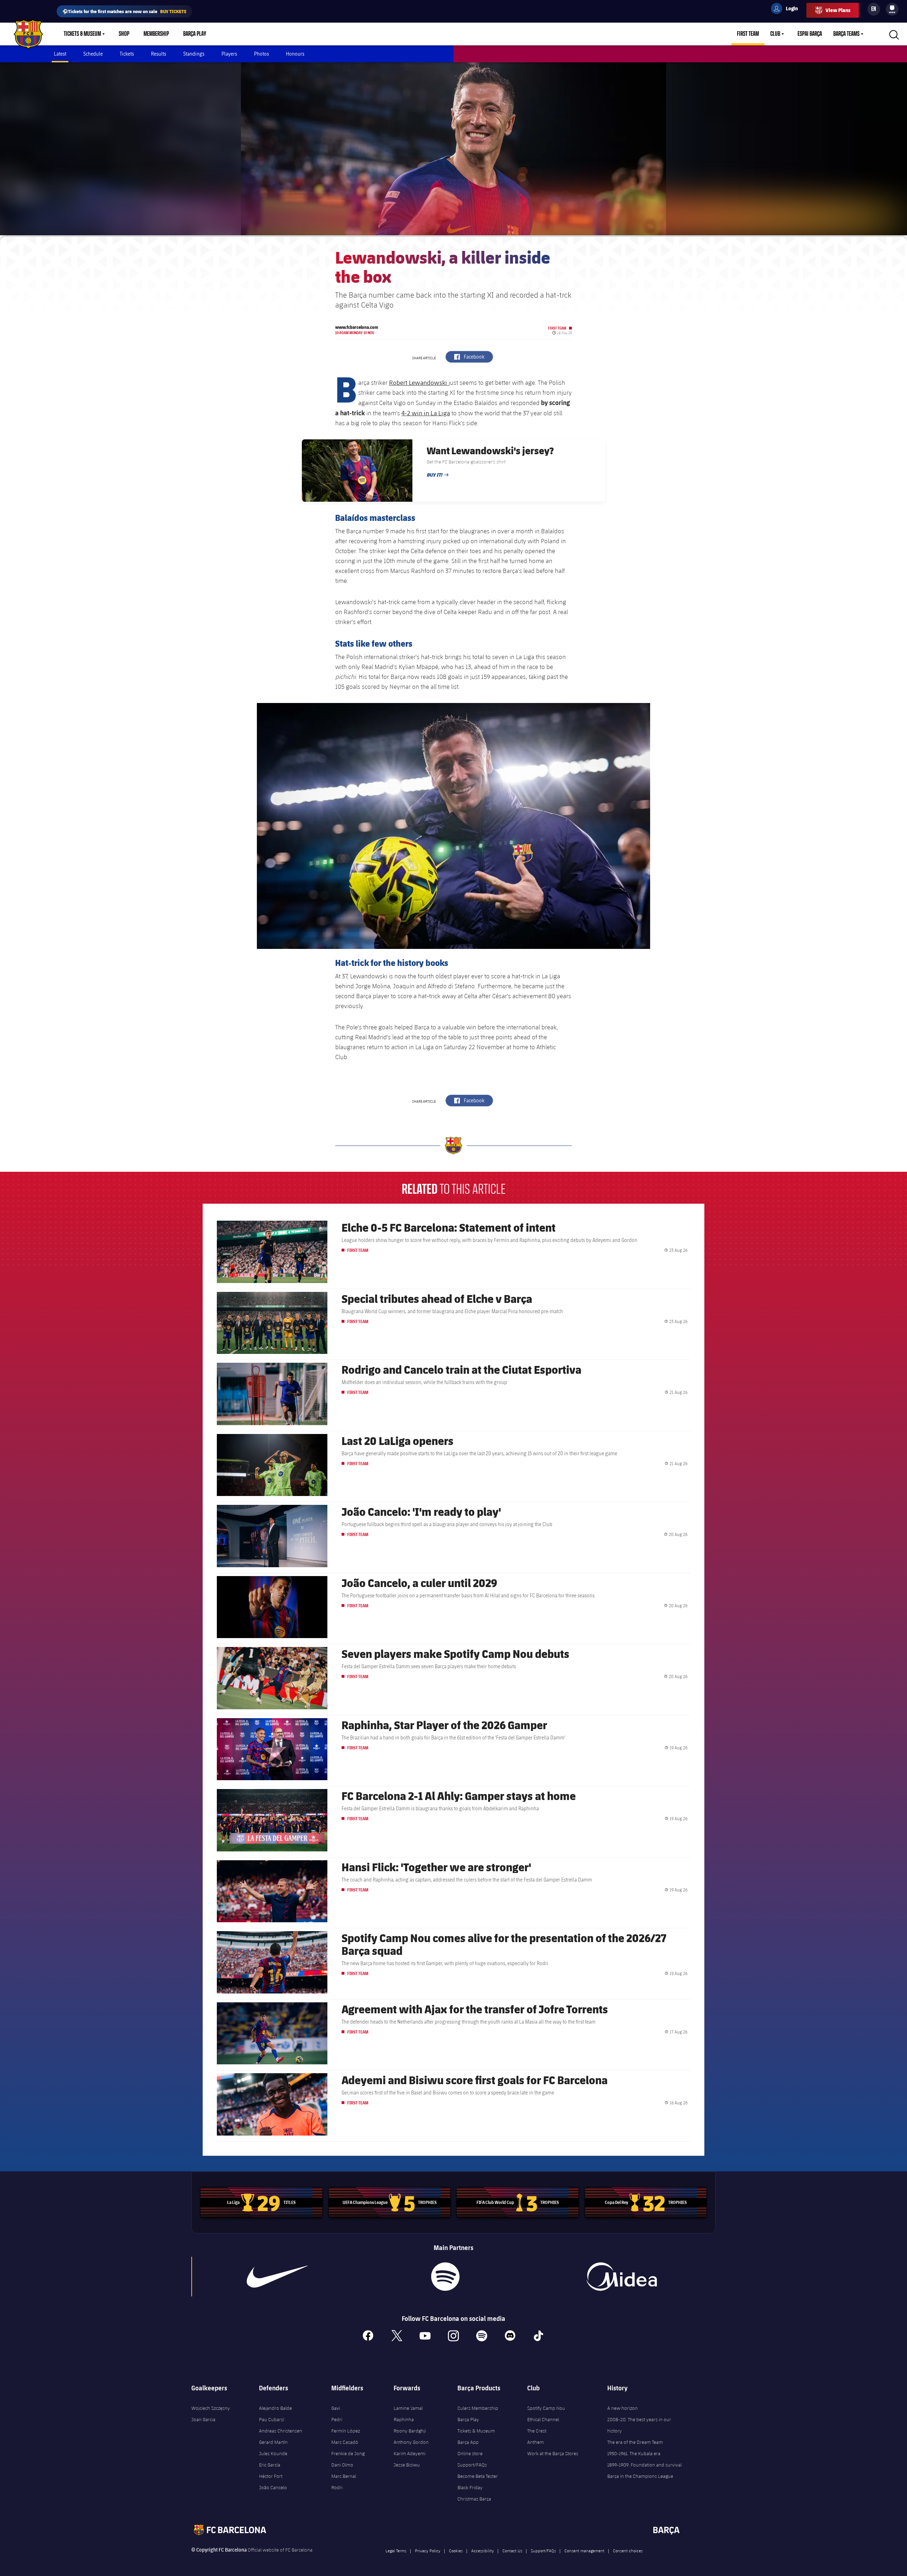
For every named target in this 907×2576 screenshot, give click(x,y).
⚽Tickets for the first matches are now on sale (124, 11)
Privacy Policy (428, 2550)
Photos (261, 54)
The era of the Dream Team (635, 2442)
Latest (60, 54)
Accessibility (483, 2550)
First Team (748, 34)
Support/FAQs (472, 2465)
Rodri (337, 2487)
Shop (124, 34)
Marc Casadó (345, 2442)
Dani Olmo (342, 2465)
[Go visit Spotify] (445, 2277)
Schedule (93, 54)
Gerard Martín (273, 2442)
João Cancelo (273, 2487)
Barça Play (195, 34)
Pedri (337, 2419)
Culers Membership (478, 2408)
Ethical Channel (543, 2419)
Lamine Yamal (408, 2408)
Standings (194, 54)
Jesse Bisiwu (407, 2465)
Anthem (536, 2442)
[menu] (892, 9)
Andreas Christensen (281, 2431)
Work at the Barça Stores (553, 2453)
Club (775, 34)
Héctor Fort (271, 2476)
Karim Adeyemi (410, 2453)
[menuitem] (892, 8)
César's (502, 996)
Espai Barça (810, 34)
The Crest (537, 2431)
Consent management (584, 2550)
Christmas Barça (474, 2499)
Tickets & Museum (82, 34)
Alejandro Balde (275, 2408)
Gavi (336, 2408)
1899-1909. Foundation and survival (644, 2465)
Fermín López (346, 2431)
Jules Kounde (273, 2453)
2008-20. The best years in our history (639, 2425)
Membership (156, 34)
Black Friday (470, 2487)
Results (159, 54)
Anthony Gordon (411, 2442)
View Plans (838, 10)
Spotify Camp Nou (546, 2408)
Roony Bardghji (410, 2431)
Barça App (468, 2442)
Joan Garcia (203, 2419)
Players (229, 54)
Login (787, 10)
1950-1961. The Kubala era (634, 2453)
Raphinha (404, 2419)
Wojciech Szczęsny (211, 2408)
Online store (470, 2453)
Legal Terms (396, 2550)
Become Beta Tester (478, 2476)
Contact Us (512, 2550)
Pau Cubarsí (272, 2419)
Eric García (270, 2465)
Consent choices (628, 2550)
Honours (295, 54)
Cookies (456, 2550)
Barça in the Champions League (640, 2476)
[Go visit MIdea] (621, 2277)
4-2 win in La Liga (426, 413)
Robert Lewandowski (419, 382)
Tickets (127, 54)
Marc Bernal (344, 2476)
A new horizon (622, 2408)
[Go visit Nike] (277, 2277)
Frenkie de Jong (348, 2453)
